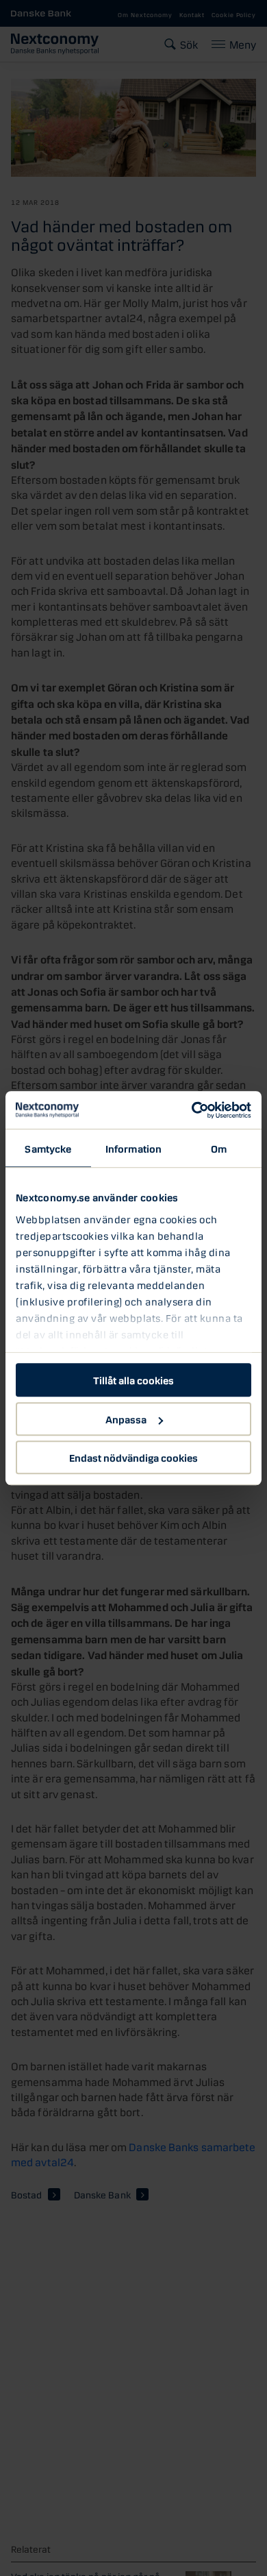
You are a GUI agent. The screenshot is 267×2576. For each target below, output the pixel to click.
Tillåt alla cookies (133, 1379)
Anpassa (126, 1419)
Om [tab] (219, 1148)
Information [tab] (133, 1148)
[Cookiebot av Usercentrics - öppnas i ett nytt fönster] (192, 1110)
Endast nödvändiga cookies (133, 1457)
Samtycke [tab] (48, 1148)
